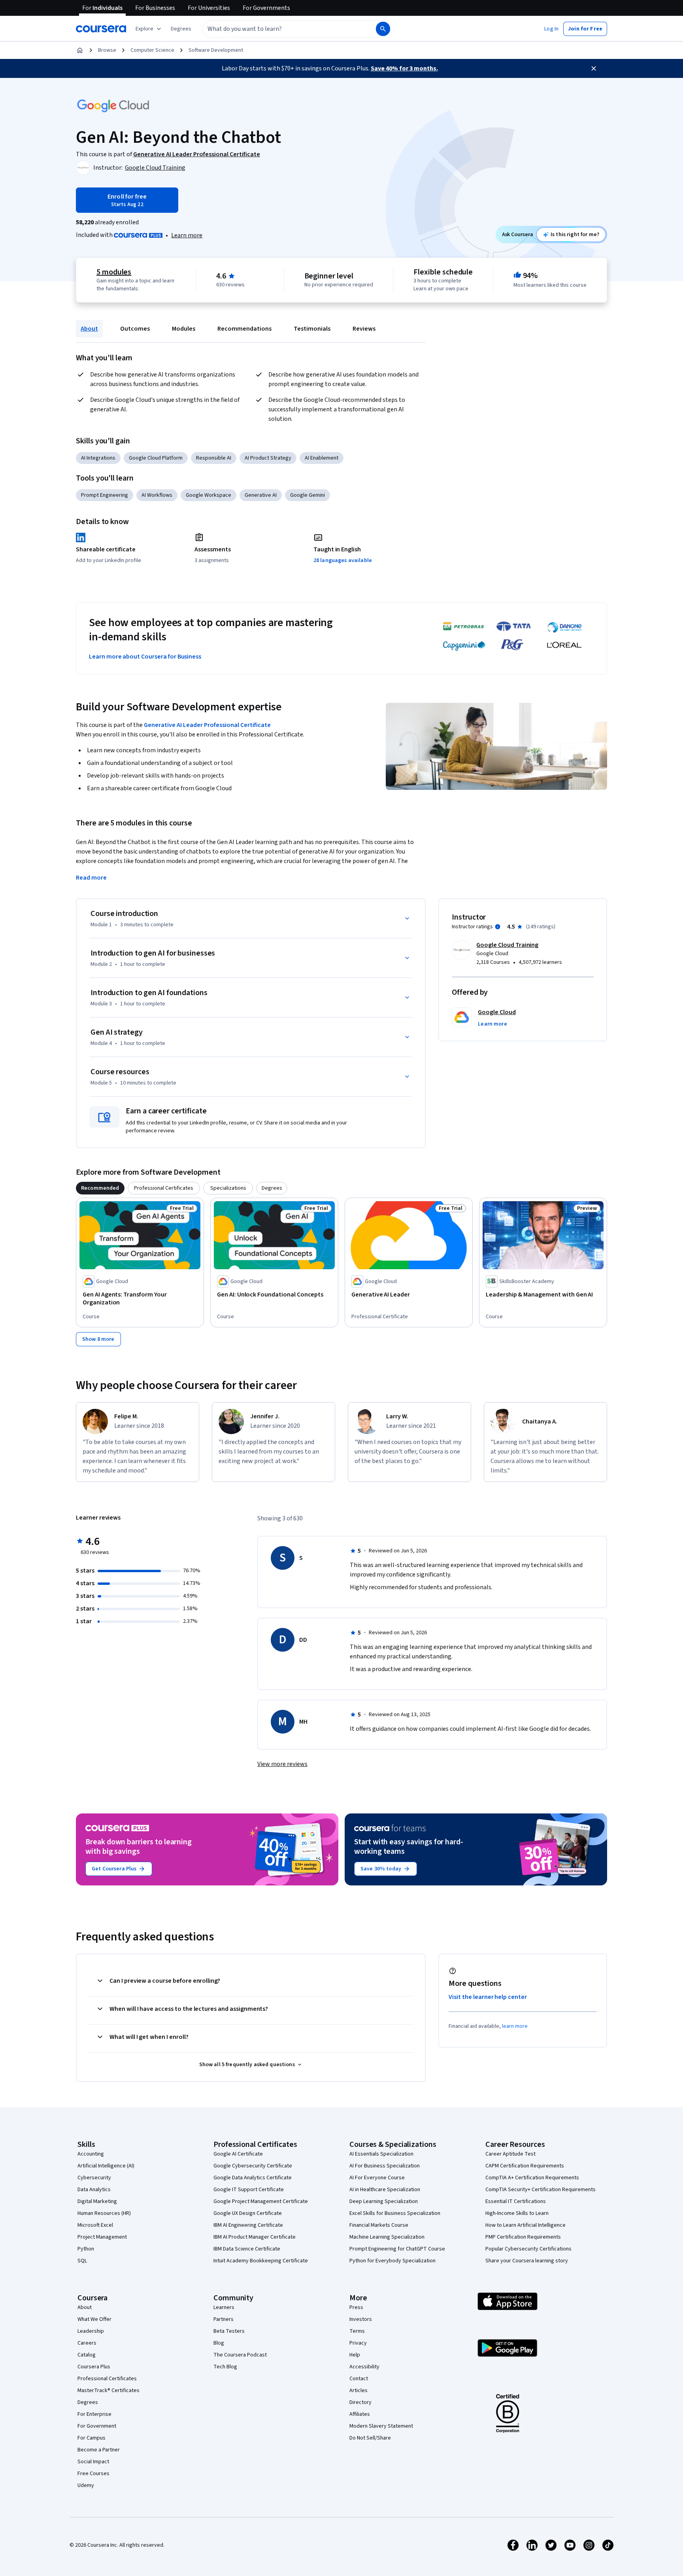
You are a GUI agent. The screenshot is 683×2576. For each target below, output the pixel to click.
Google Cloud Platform (156, 458)
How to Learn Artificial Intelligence (525, 2225)
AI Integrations (98, 458)
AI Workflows (157, 495)
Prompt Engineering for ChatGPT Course (397, 2249)
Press (356, 2307)
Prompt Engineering (105, 495)
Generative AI (261, 495)
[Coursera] (101, 29)
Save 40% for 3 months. (404, 68)
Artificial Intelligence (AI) (106, 2166)
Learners (224, 2307)
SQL (82, 2261)
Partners (224, 2319)
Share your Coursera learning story (527, 2261)
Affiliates (360, 2414)
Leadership (91, 2331)
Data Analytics (94, 2190)
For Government (97, 2426)
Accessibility (364, 2367)
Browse (107, 50)
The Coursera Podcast (240, 2355)
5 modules (114, 272)
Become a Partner (99, 2450)
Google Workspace (208, 495)
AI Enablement (322, 458)
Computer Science (152, 50)
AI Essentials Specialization (381, 2154)
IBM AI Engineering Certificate (248, 2225)
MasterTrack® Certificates (108, 2391)
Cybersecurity (94, 2178)
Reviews (364, 329)
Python (86, 2249)
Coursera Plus (94, 2367)
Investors (361, 2319)
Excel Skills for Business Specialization (395, 2213)
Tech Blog (225, 2367)
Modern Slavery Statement (381, 2426)
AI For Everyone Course (377, 2178)
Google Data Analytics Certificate (253, 2178)
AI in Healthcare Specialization (385, 2190)
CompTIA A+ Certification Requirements (532, 2178)
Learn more (187, 235)
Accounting (91, 2154)
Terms (357, 2331)
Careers (87, 2343)
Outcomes (135, 329)
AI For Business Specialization (385, 2166)
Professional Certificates (107, 2379)
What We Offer (94, 2319)
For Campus (92, 2438)
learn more (515, 2026)
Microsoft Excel (95, 2225)
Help (355, 2355)
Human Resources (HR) (104, 2213)
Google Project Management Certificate (261, 2201)
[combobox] (281, 29)
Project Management (102, 2237)
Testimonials (312, 329)
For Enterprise (94, 2414)
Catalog (87, 2355)
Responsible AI (214, 458)
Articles (358, 2391)
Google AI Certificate (238, 2154)
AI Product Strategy (268, 458)
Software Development (216, 50)
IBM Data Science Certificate (247, 2249)
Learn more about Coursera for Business (145, 657)
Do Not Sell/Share (370, 2438)
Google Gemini (308, 495)
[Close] (594, 68)
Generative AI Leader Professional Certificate (207, 725)
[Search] (383, 29)
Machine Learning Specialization (387, 2237)
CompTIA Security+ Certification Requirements (541, 2190)
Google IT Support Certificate (249, 2190)
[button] (181, 29)
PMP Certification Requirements (523, 2237)
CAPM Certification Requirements (525, 2166)
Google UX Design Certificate (248, 2213)
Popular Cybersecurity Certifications (528, 2249)
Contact (359, 2379)
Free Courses (93, 2474)
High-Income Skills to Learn (517, 2213)
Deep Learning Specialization (384, 2201)
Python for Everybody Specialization (392, 2261)
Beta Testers (229, 2331)
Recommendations (244, 329)
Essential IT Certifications (516, 2201)
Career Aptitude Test (510, 2154)
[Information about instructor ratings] (498, 927)
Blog (219, 2343)
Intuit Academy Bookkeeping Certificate (261, 2261)
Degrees (88, 2402)
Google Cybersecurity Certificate (253, 2166)
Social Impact (93, 2462)
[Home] (80, 50)
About (89, 329)
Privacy (358, 2343)
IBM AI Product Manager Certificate (255, 2237)
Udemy (86, 2485)
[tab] (100, 1188)
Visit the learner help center (488, 1997)
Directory (360, 2402)
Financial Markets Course (379, 2225)
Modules (184, 329)
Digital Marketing (97, 2201)
